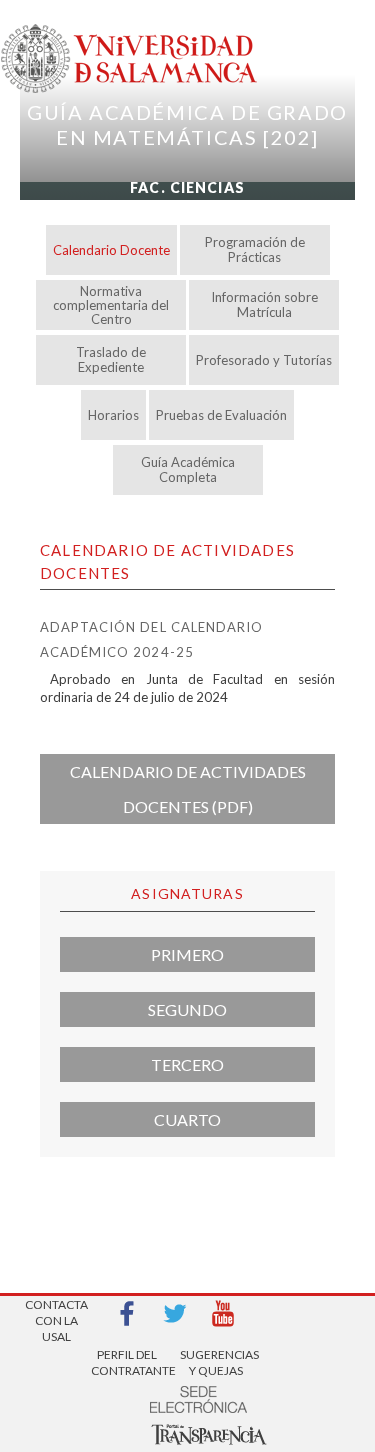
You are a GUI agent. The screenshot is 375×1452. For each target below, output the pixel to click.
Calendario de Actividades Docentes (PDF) (188, 789)
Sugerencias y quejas (216, 1362)
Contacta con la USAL (56, 1314)
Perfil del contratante (127, 1362)
